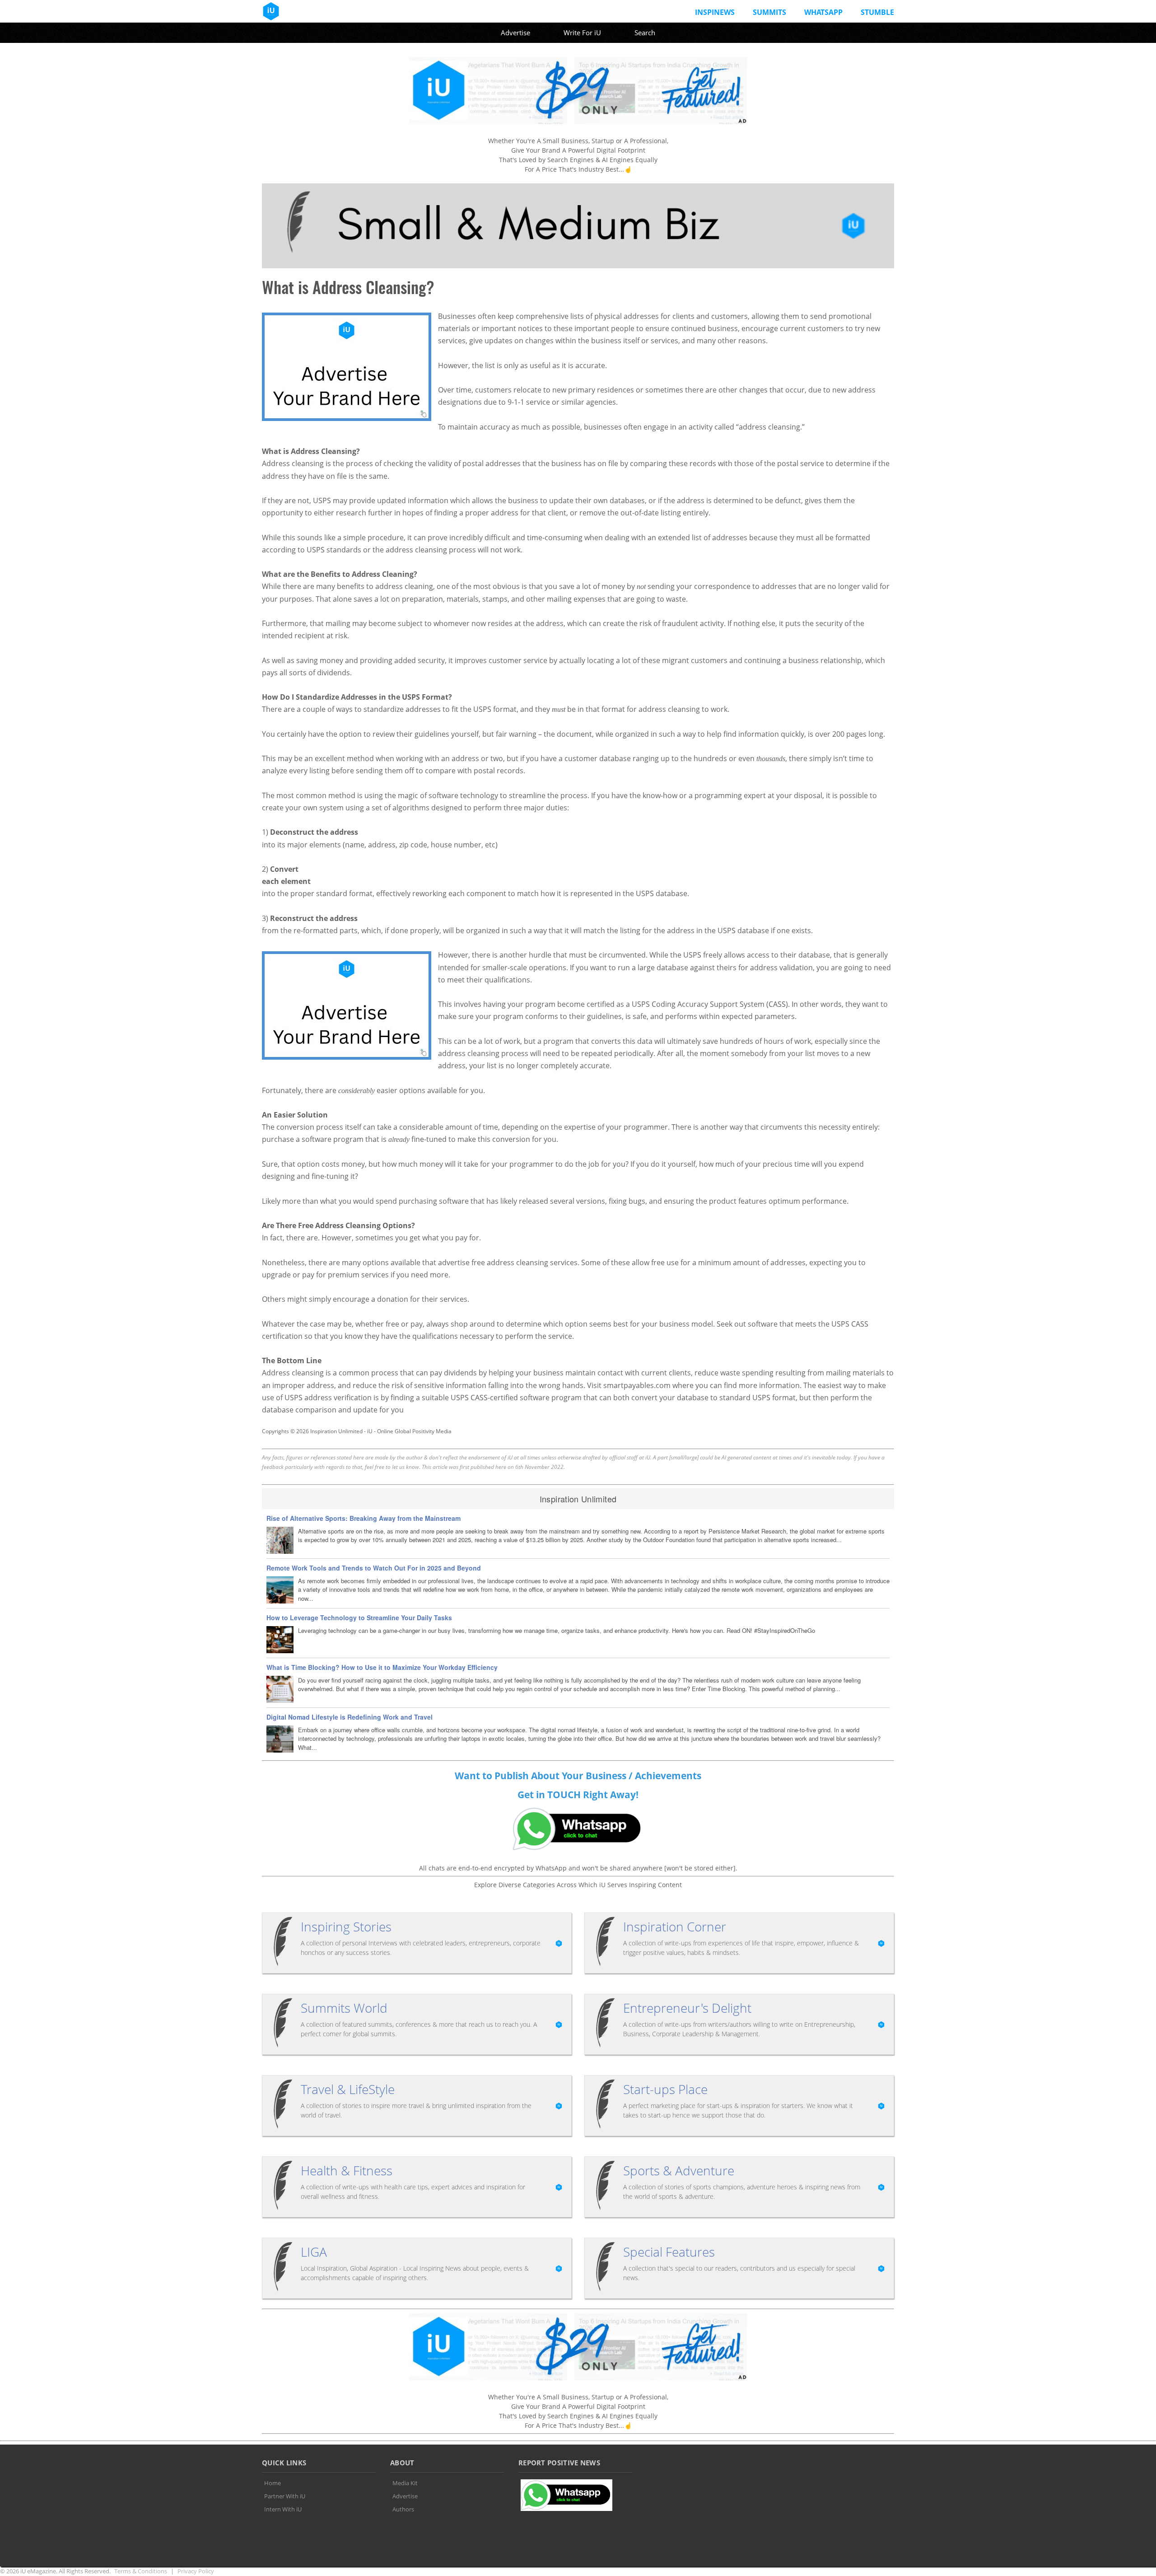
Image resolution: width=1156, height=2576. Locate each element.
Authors (403, 2509)
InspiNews (715, 12)
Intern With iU (283, 2509)
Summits (769, 12)
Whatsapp (823, 12)
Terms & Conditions (141, 2571)
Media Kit (405, 2483)
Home (273, 2483)
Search (645, 33)
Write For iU (582, 33)
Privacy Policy (196, 2571)
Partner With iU (285, 2496)
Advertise (515, 33)
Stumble (877, 12)
